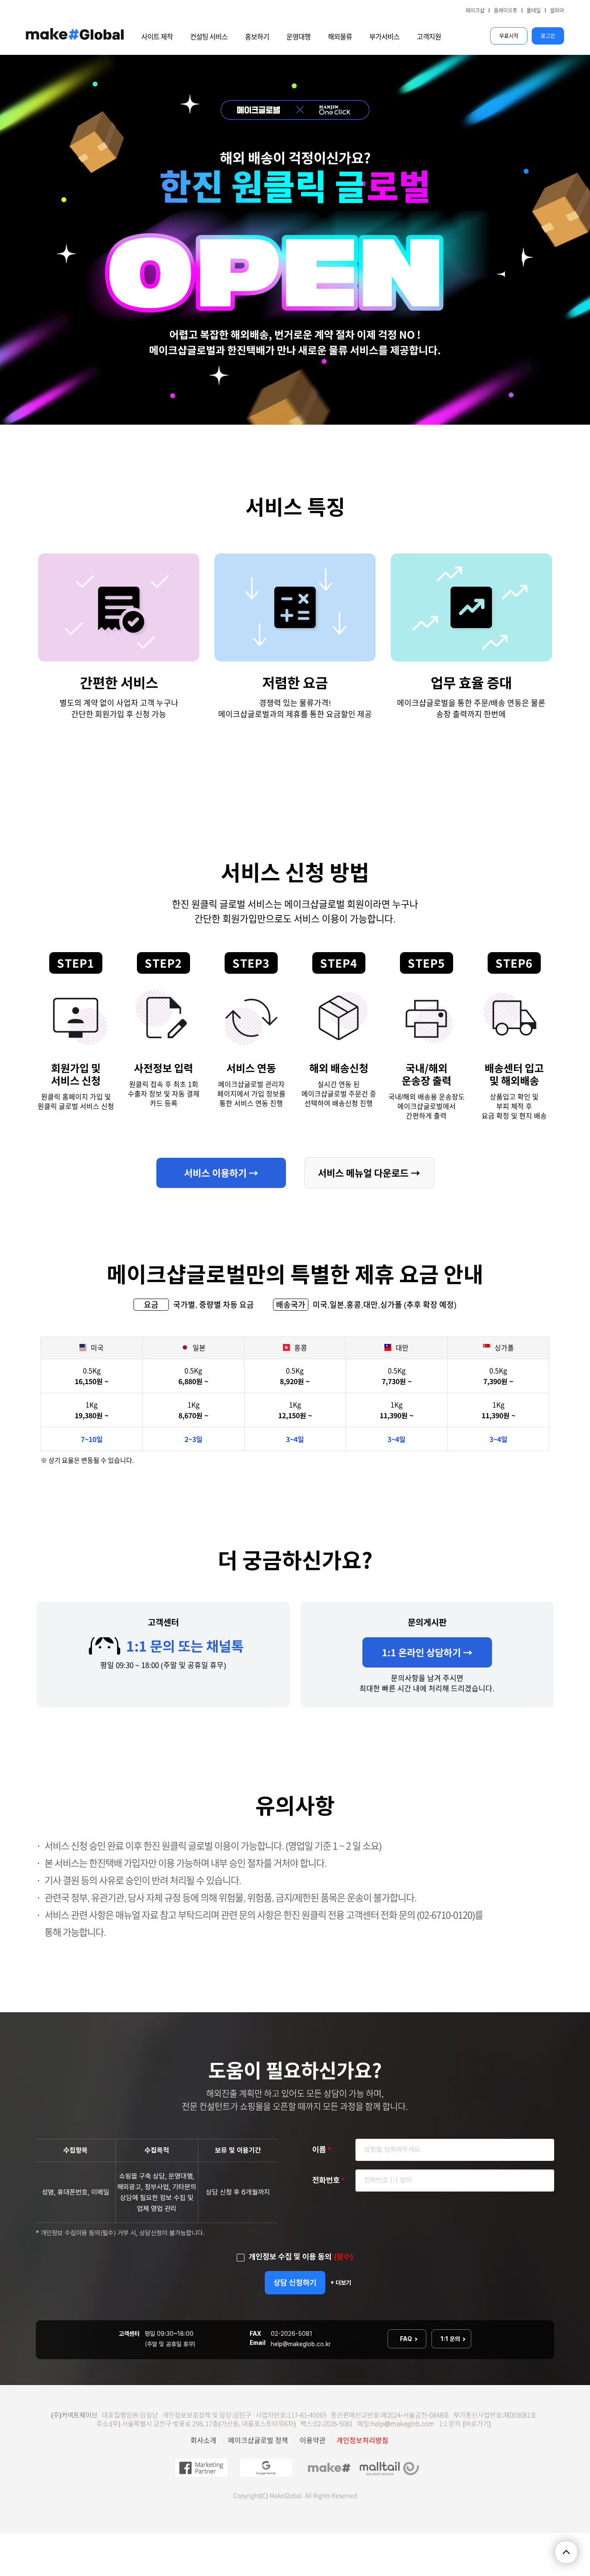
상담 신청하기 (295, 2282)
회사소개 (203, 2440)
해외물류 (340, 37)
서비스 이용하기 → (221, 1173)
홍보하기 (257, 37)
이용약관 (313, 2440)
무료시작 (509, 36)
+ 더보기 (341, 2283)
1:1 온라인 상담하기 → (427, 1652)
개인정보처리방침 (362, 2440)
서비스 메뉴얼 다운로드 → (369, 1173)
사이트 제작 (157, 37)
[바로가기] (477, 2424)
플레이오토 (506, 10)
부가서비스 (384, 37)
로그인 (548, 36)
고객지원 (429, 37)
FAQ (407, 2339)
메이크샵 (475, 10)
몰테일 (534, 10)
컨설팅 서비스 (209, 37)
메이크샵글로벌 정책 (258, 2440)
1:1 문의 (451, 2339)
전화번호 (328, 2180)
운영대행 (298, 37)
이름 (322, 2149)
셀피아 (557, 10)
